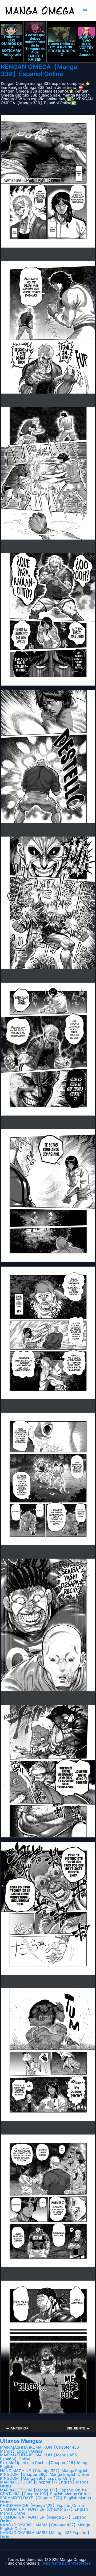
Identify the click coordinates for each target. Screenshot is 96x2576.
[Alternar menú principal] (85, 11)
